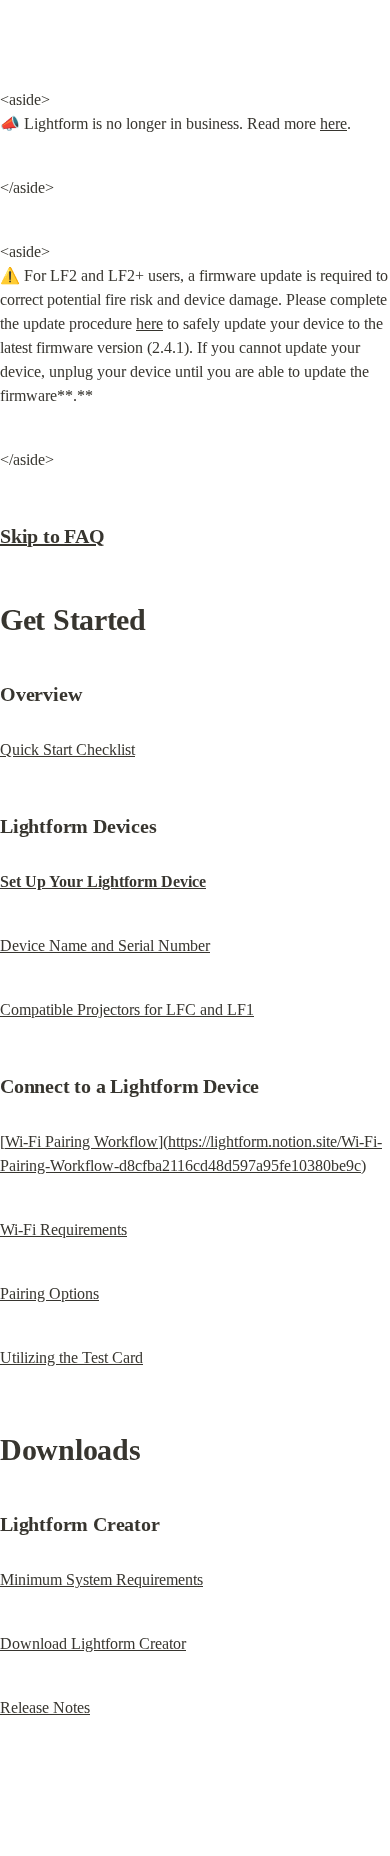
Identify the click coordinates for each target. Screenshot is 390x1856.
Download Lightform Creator (93, 1643)
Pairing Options (49, 1293)
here (333, 123)
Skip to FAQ (52, 536)
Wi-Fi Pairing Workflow (81, 1141)
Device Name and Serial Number (105, 945)
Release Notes (45, 1707)
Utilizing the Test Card (71, 1357)
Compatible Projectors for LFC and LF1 (127, 1009)
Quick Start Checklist (67, 749)
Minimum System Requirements (101, 1579)
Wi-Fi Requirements (63, 1229)
